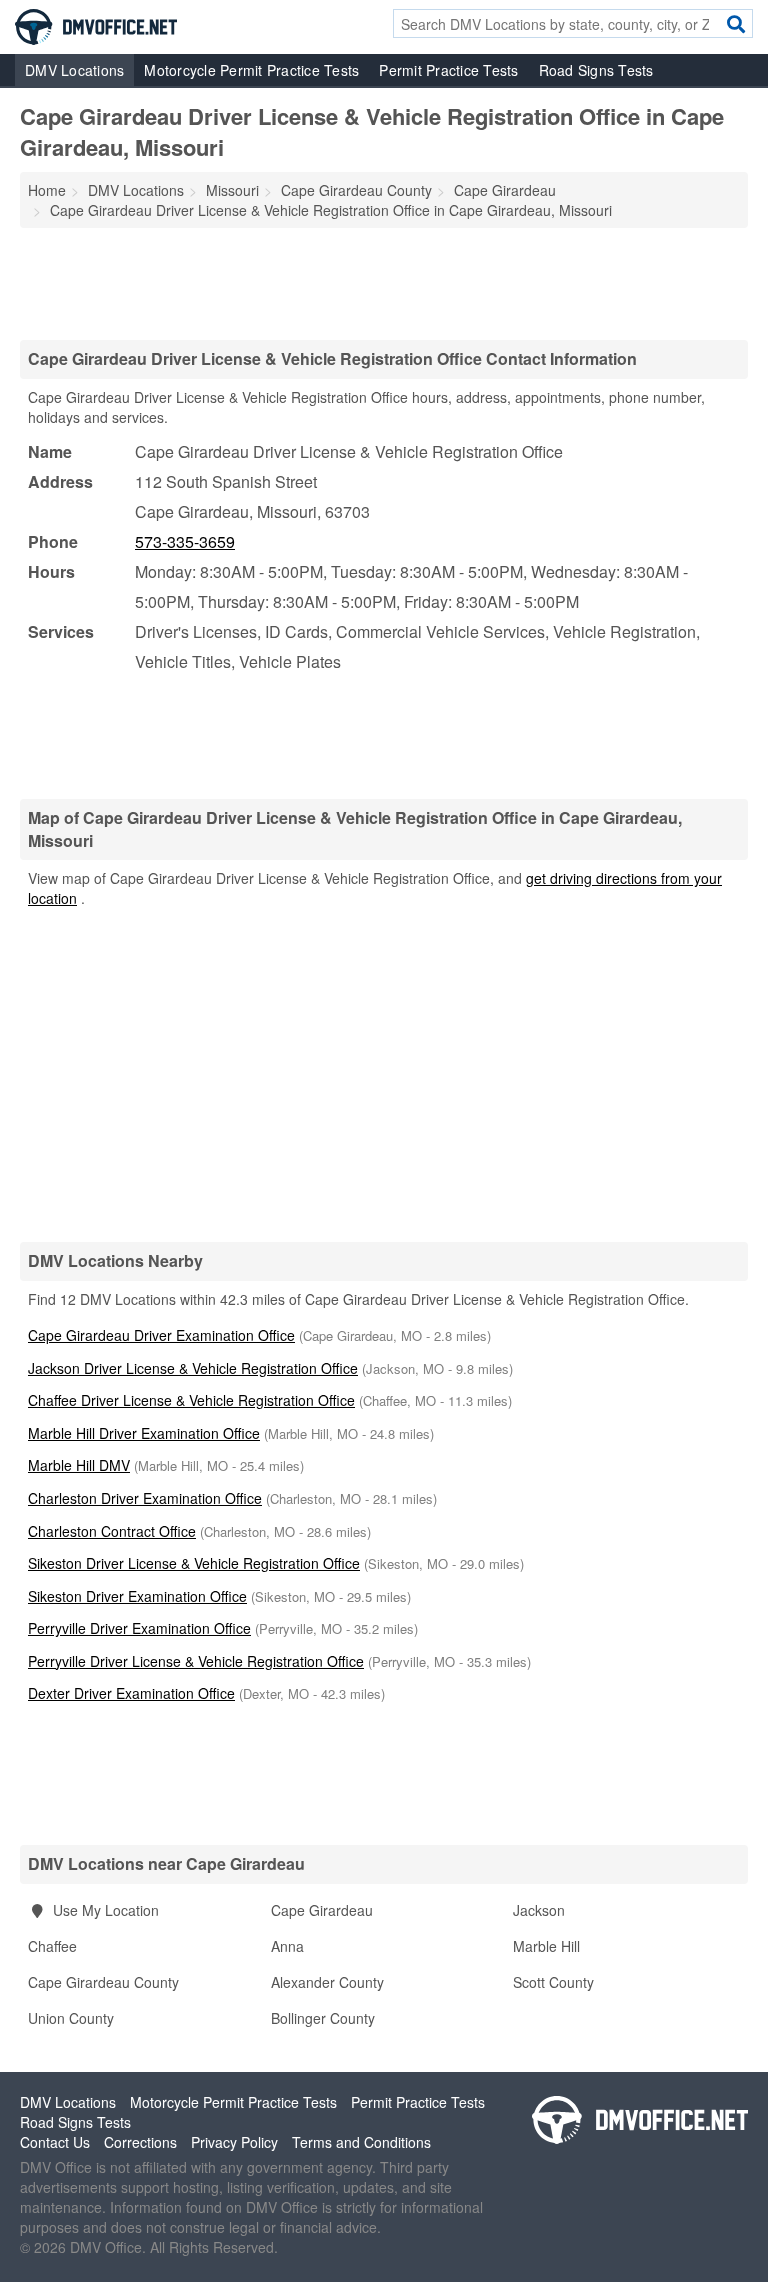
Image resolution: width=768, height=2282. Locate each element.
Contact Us (55, 2142)
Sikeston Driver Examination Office (137, 1596)
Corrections (140, 2142)
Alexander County (327, 1982)
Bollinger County (323, 2018)
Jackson (539, 1910)
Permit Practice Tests (448, 70)
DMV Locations (74, 70)
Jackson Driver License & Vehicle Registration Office (193, 1368)
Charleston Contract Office (112, 1531)
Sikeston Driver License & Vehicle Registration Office (194, 1563)
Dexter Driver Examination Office (131, 1693)
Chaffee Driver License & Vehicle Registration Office (191, 1400)
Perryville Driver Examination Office (139, 1628)
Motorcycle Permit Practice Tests (251, 70)
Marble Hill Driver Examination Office (144, 1433)
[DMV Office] (96, 25)
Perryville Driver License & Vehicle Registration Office (196, 1661)
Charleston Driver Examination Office (145, 1498)
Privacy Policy (234, 2142)
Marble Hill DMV (79, 1465)
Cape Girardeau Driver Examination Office (161, 1335)
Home (47, 190)
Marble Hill (546, 1946)
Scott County (553, 1982)
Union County (71, 2018)
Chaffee (52, 1946)
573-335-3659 (185, 541)
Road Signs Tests (596, 70)
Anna (287, 1946)
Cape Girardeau (322, 1910)
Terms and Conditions (361, 2142)
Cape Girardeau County (103, 1982)
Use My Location (104, 1910)
